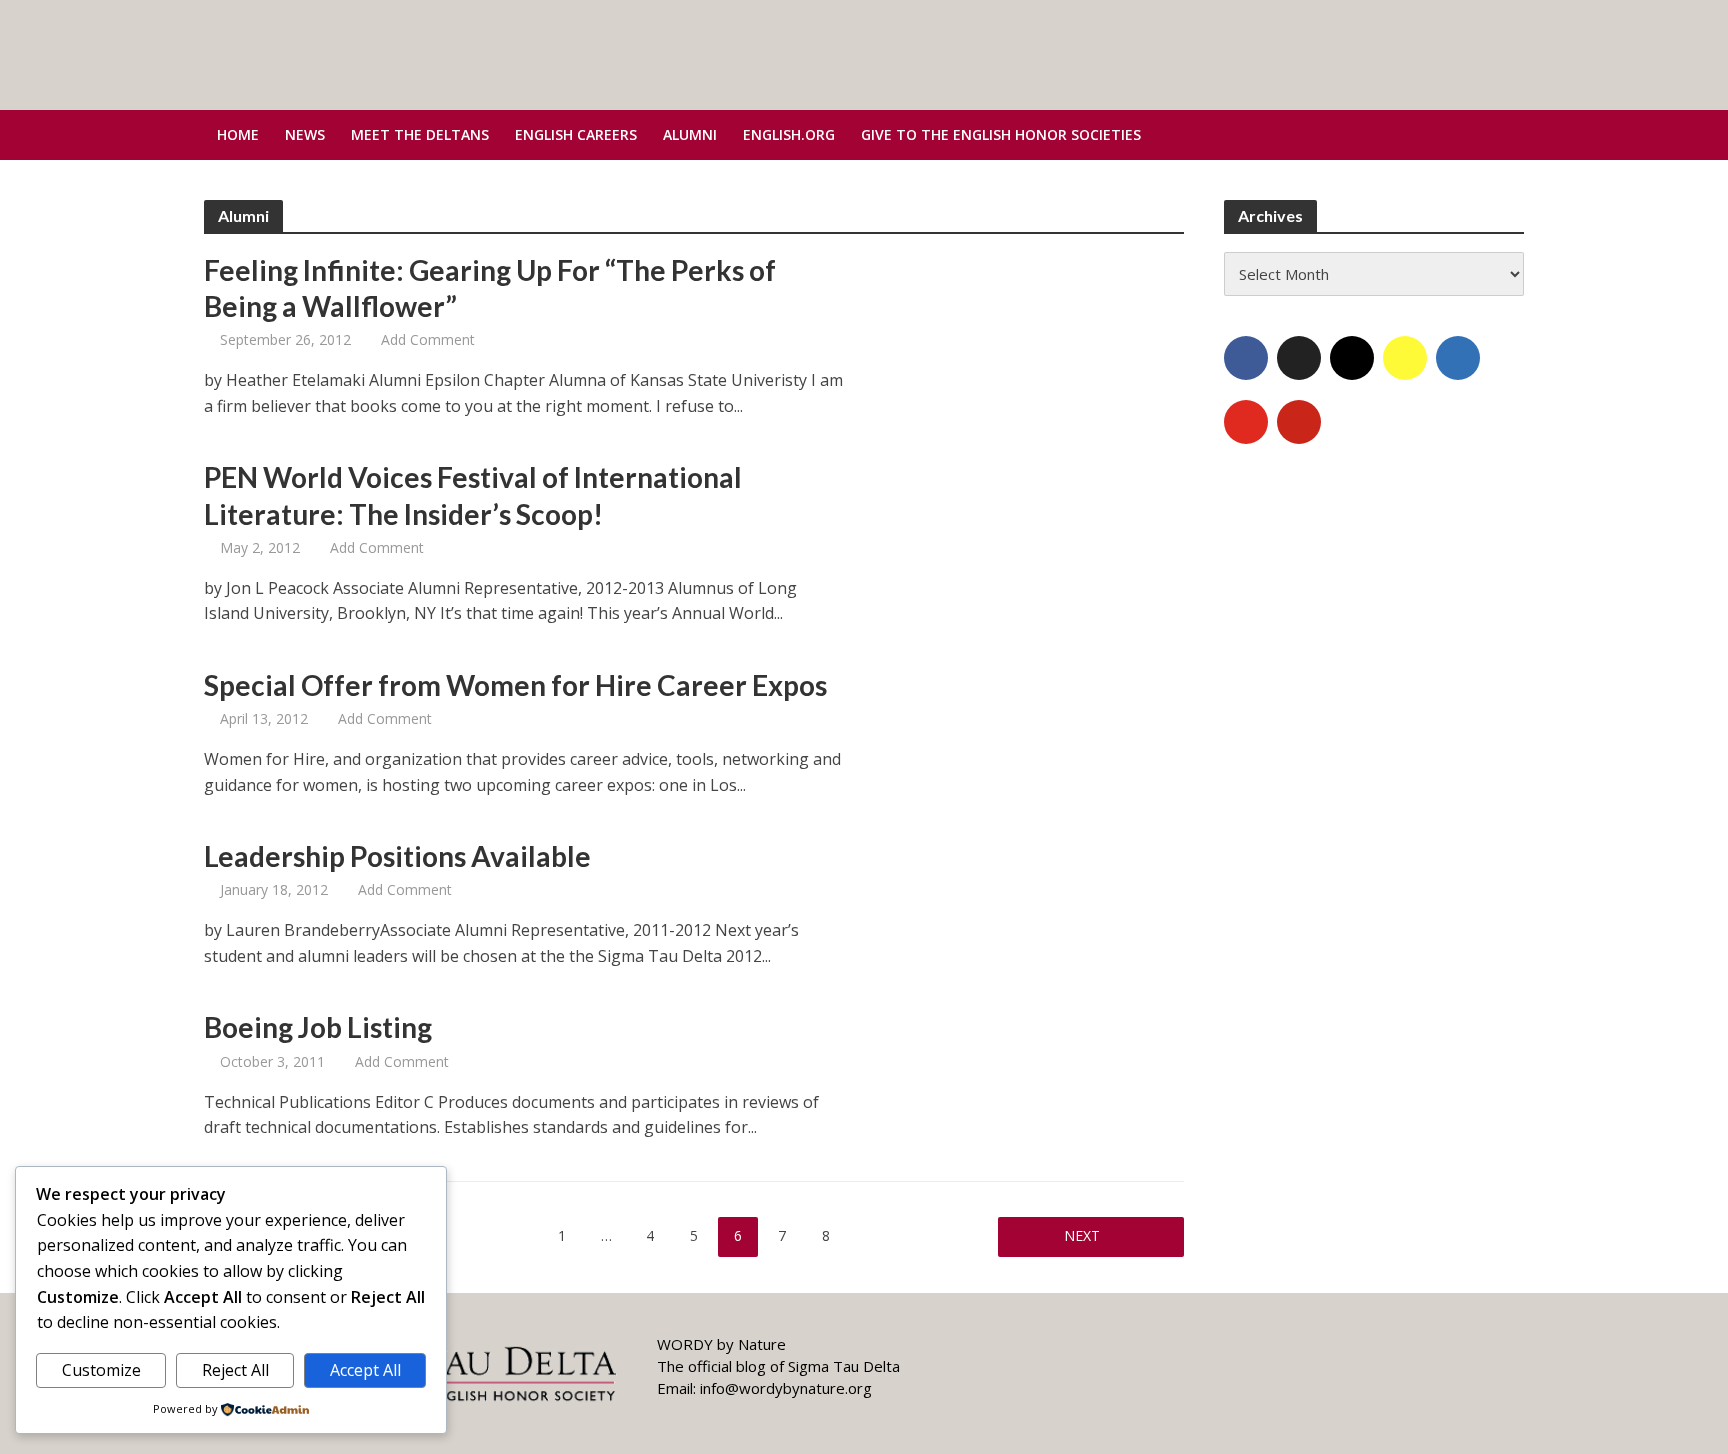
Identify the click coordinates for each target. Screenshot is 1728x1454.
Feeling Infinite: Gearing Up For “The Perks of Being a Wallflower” (490, 288)
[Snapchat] (1405, 358)
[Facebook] (1246, 358)
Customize (101, 1370)
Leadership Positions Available (397, 856)
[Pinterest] (1299, 422)
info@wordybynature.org (786, 1388)
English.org (789, 134)
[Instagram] (1352, 358)
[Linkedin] (1458, 358)
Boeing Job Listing (318, 1027)
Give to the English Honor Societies (1001, 134)
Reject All (235, 1370)
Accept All (365, 1370)
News (305, 134)
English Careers (576, 134)
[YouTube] (1246, 422)
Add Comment (428, 339)
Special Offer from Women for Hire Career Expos (515, 685)
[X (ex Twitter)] (1299, 358)
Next (1082, 1235)
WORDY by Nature (721, 1344)
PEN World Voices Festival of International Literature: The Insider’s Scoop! (473, 495)
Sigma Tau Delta (844, 1366)
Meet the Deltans (420, 134)
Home (238, 134)
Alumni (690, 134)
